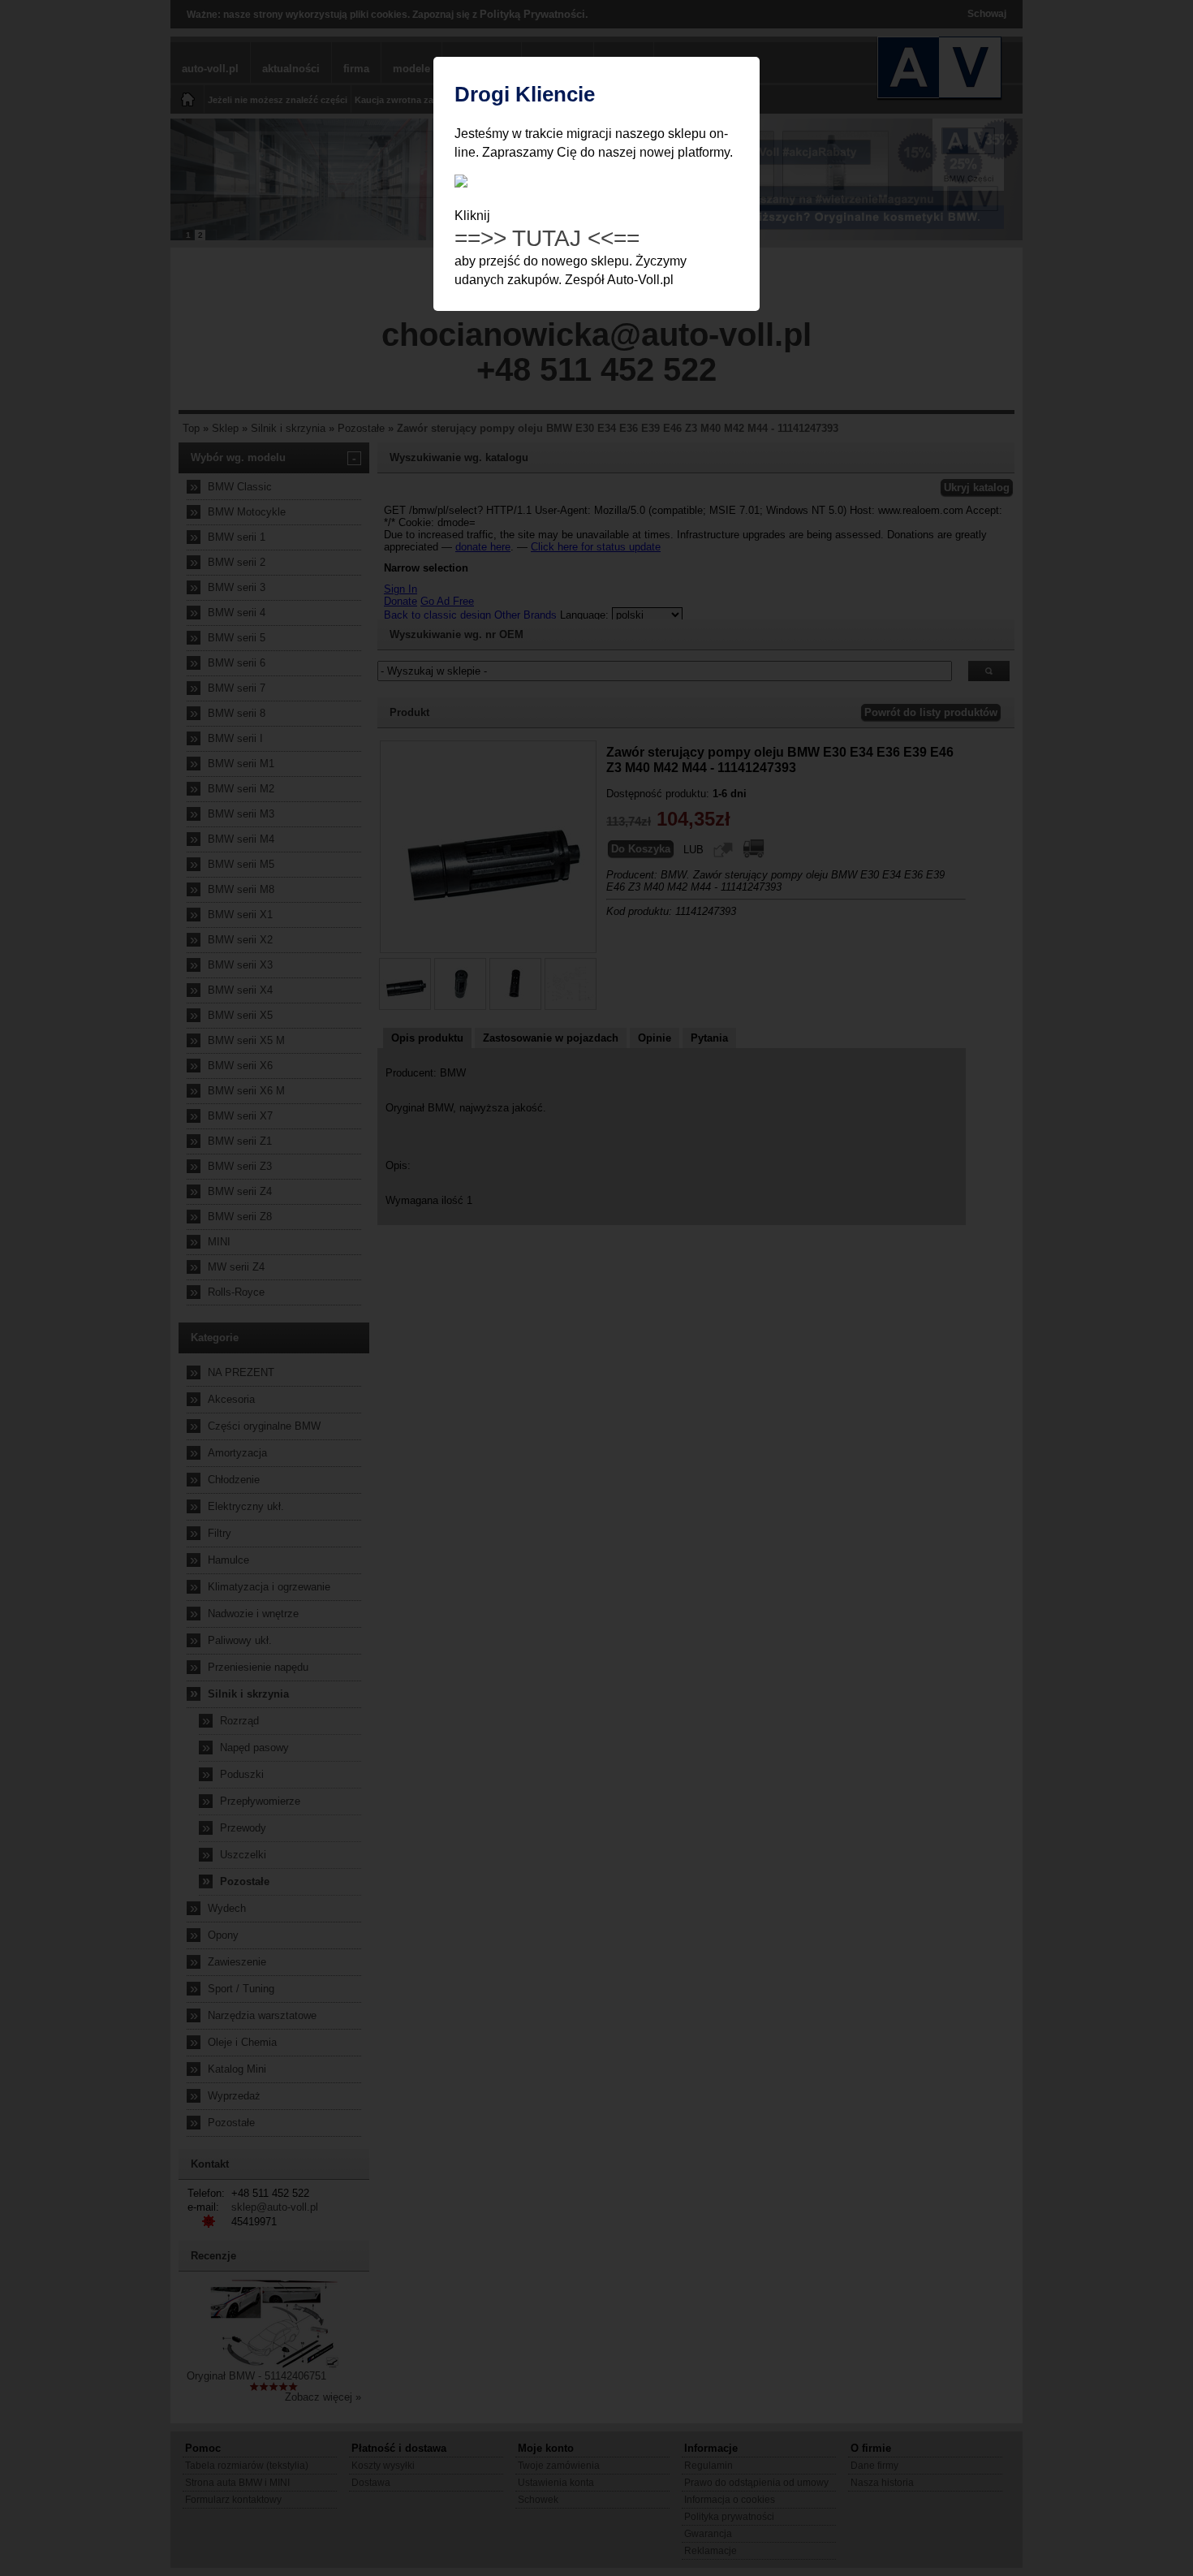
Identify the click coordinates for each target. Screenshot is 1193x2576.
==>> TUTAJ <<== (547, 238)
